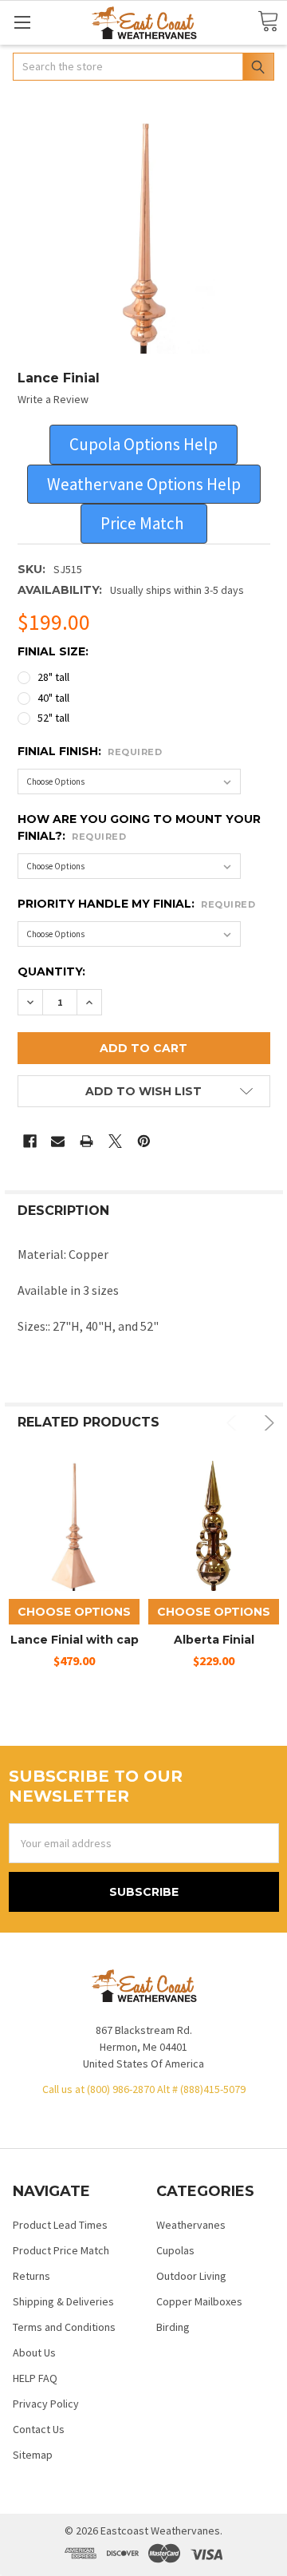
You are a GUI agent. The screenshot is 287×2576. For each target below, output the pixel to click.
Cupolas (175, 2250)
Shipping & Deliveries (63, 2301)
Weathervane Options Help (144, 484)
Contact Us (39, 2429)
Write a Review (53, 399)
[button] (143, 445)
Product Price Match (61, 2250)
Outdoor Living (191, 2276)
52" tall (53, 718)
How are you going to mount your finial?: (139, 827)
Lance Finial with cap (75, 1640)
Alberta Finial (214, 1640)
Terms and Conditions (64, 2327)
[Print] (86, 1141)
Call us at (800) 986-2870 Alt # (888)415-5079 (144, 2089)
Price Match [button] (144, 523)
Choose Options (74, 1612)
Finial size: (53, 651)
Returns (31, 2276)
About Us (34, 2352)
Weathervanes (191, 2225)
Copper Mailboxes (199, 2301)
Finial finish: (90, 751)
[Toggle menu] (22, 22)
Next (267, 1423)
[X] (115, 1141)
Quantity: (51, 971)
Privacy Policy (46, 2404)
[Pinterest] (144, 1141)
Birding (173, 2327)
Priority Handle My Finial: (137, 904)
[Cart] (268, 22)
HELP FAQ (35, 2378)
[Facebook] (30, 1141)
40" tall (53, 698)
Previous (234, 1423)
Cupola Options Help (143, 444)
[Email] (58, 1141)
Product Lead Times (60, 2225)
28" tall (53, 677)
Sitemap (33, 2455)
